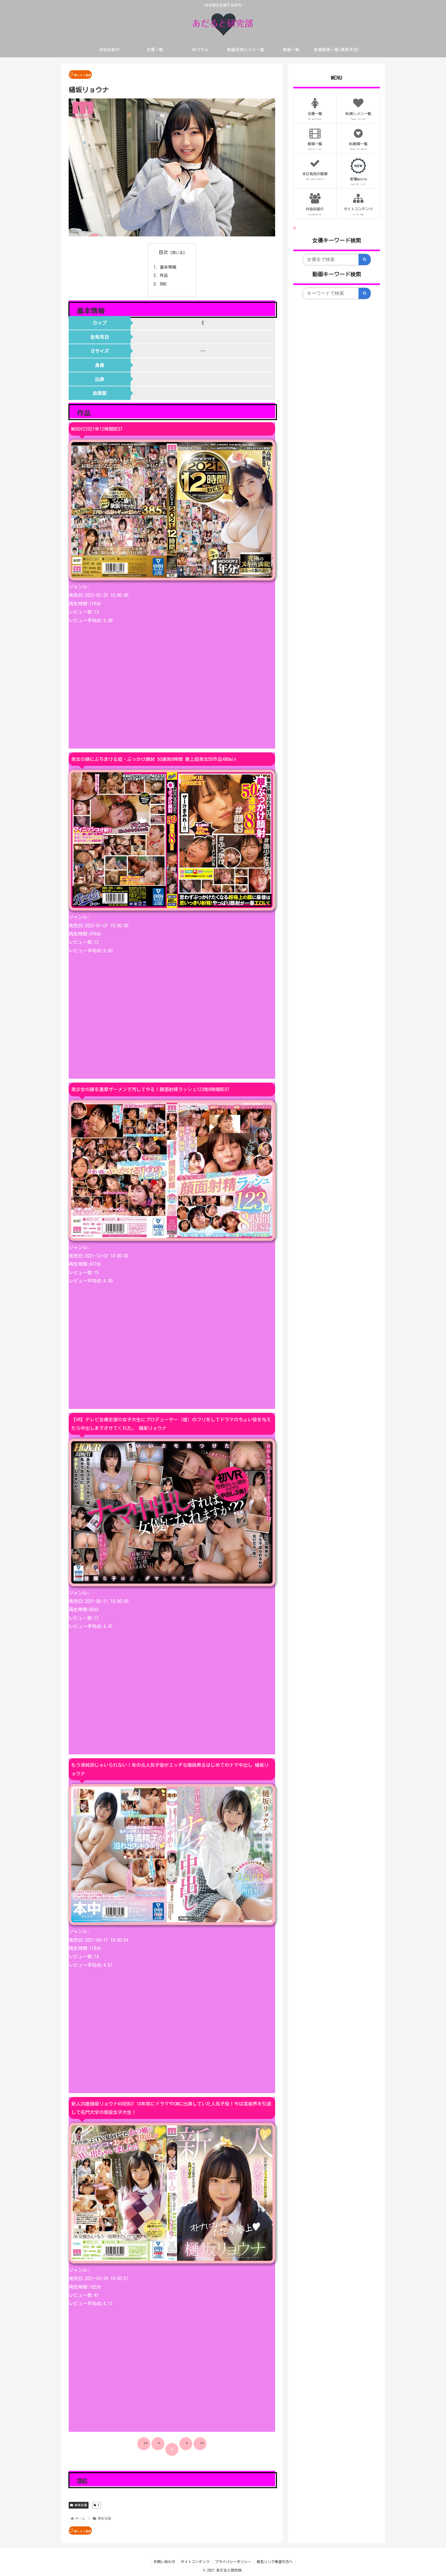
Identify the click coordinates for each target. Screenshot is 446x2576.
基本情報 (168, 267)
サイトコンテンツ (195, 2562)
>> (202, 2443)
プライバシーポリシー (233, 2562)
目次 (163, 252)
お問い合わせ (164, 2562)
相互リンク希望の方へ (275, 2562)
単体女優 (80, 2505)
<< (146, 2443)
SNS (163, 284)
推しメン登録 (83, 75)
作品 (164, 275)
